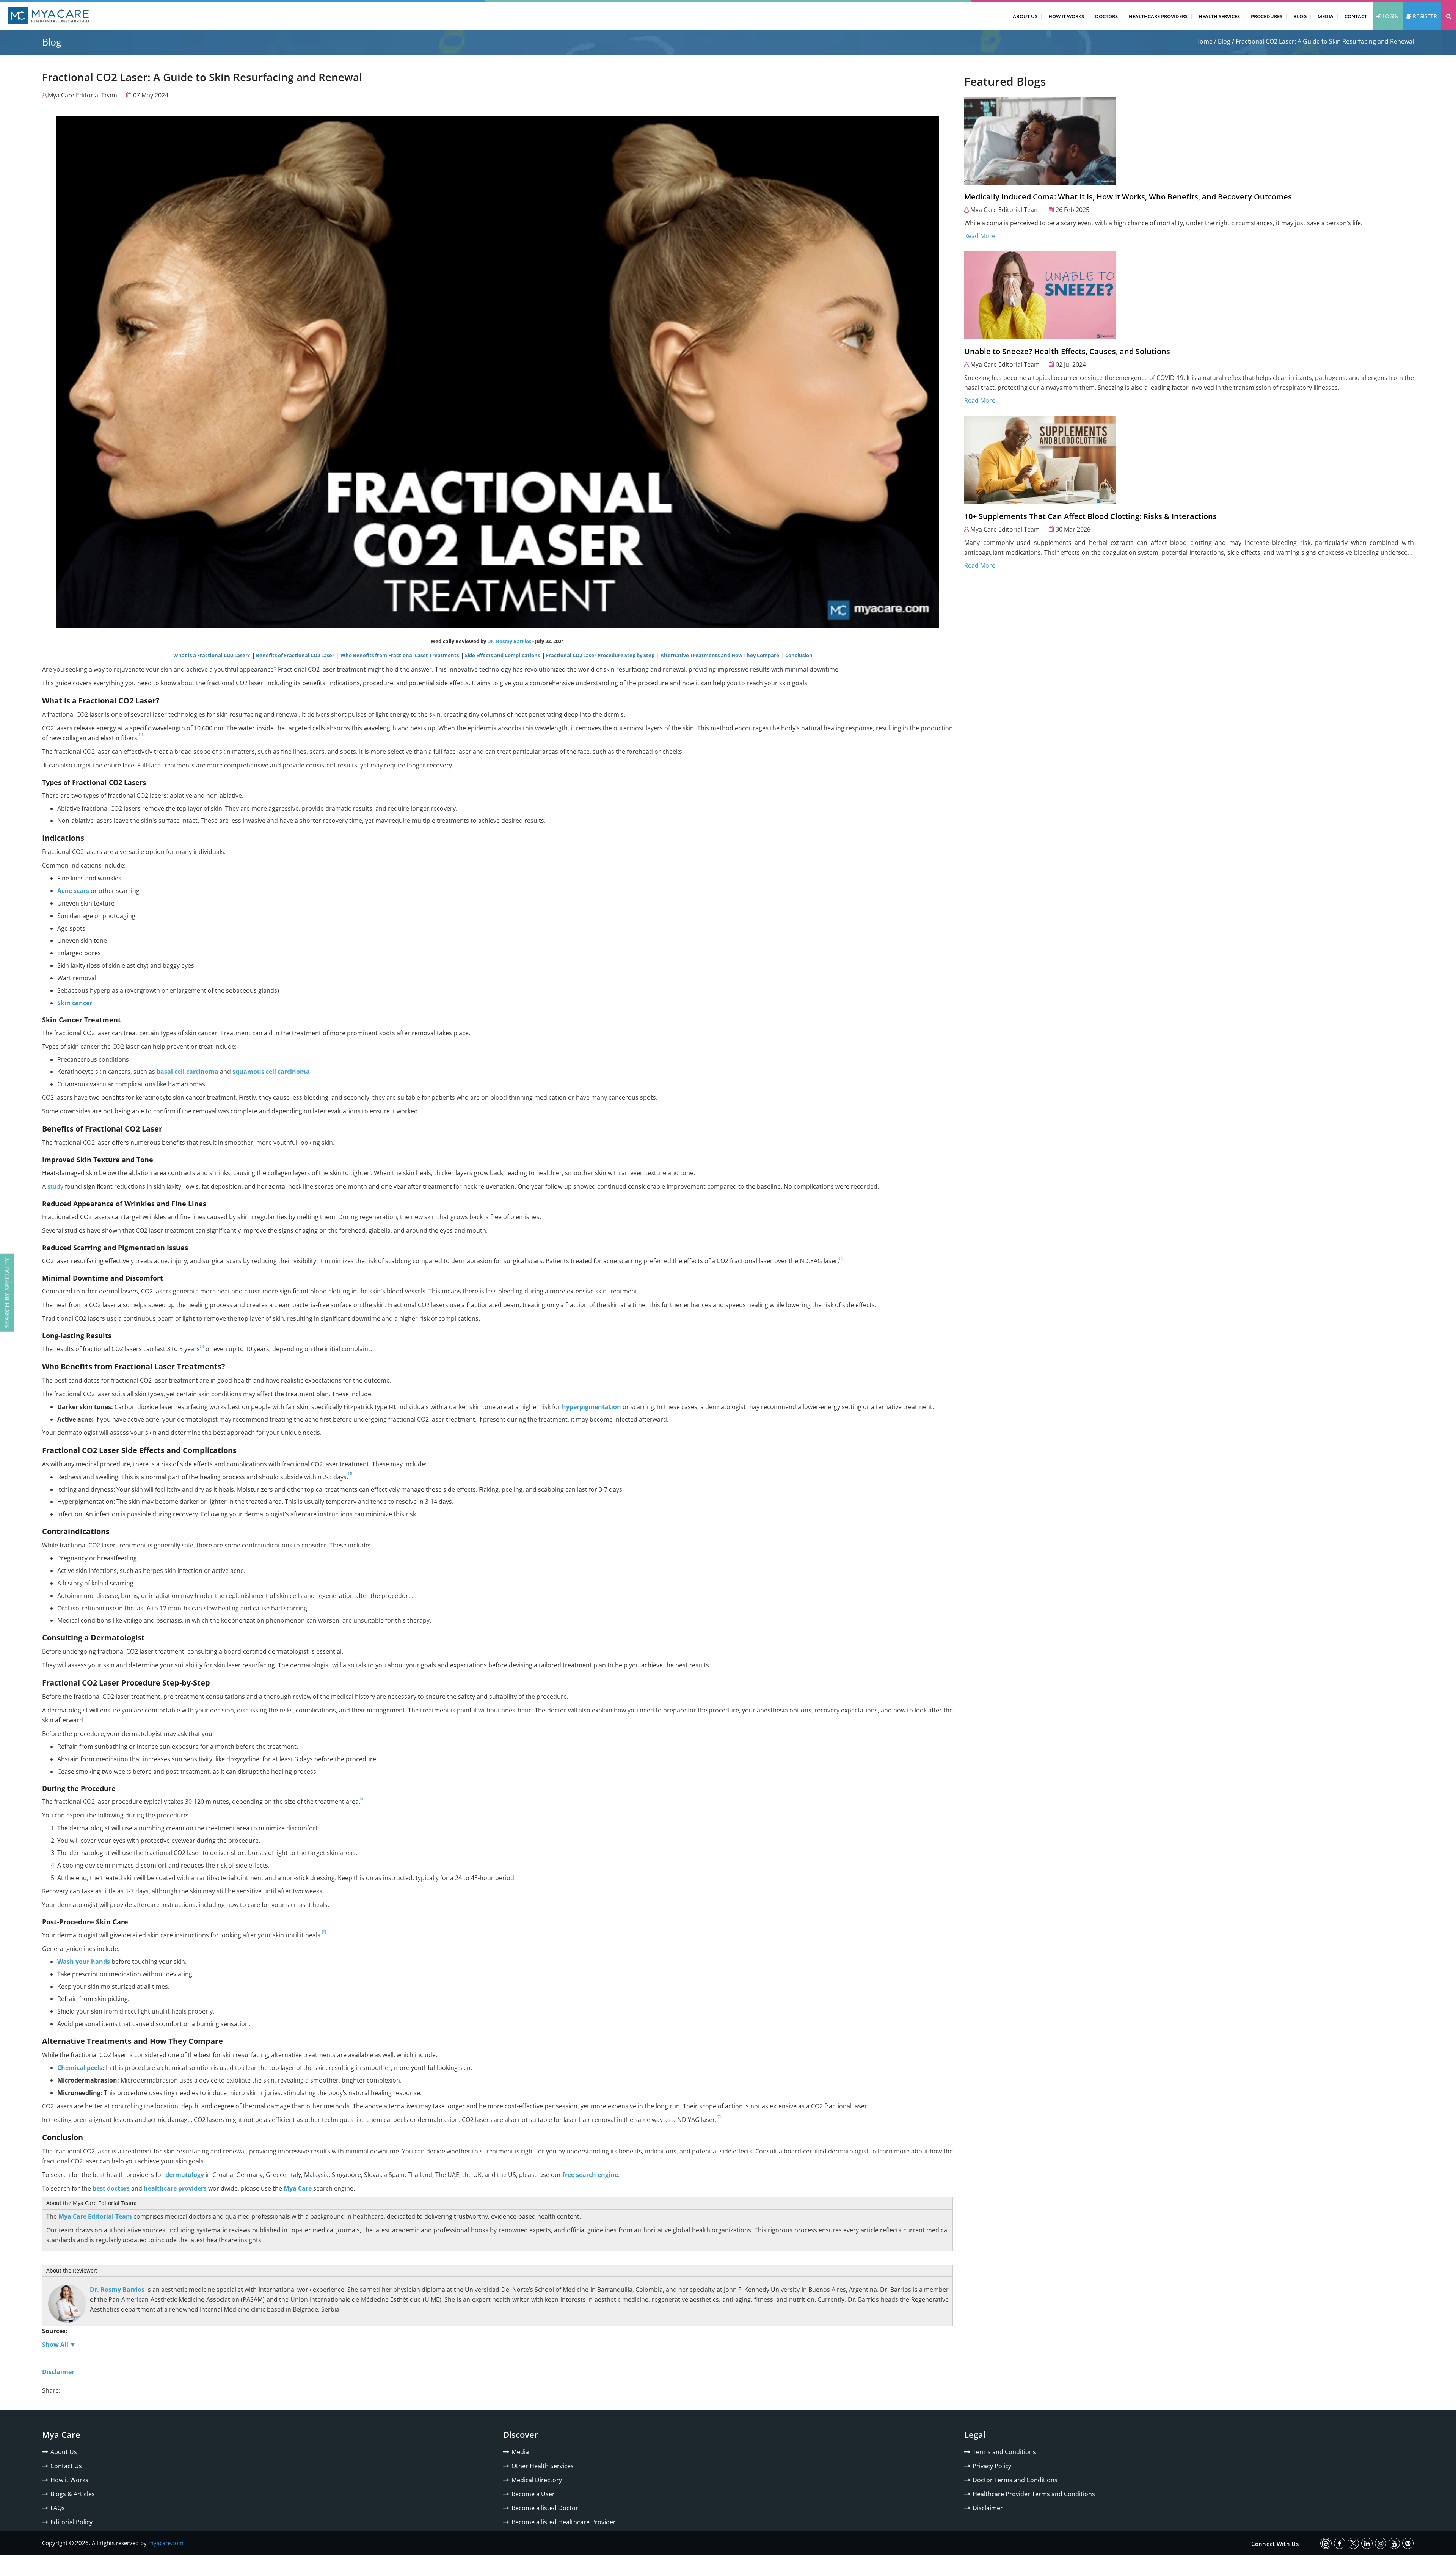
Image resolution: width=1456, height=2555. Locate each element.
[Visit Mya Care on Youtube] (1394, 2543)
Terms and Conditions (1004, 2452)
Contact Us (66, 2466)
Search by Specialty (7, 1293)
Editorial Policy (71, 2522)
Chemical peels (80, 2068)
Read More (980, 236)
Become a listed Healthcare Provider (564, 2522)
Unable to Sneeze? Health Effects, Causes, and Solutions (1067, 351)
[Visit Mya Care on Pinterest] (1408, 2543)
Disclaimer (988, 2508)
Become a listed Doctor (545, 2508)
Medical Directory (537, 2480)
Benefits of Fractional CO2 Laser (296, 655)
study (55, 1186)
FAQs (58, 2508)
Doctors (1106, 16)
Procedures (1267, 16)
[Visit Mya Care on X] (1353, 2543)
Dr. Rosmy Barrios (509, 641)
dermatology (185, 2175)
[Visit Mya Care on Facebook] (1340, 2543)
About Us (1025, 16)
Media (1326, 16)
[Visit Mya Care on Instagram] (1381, 2543)
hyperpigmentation (591, 1407)
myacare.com (166, 2543)
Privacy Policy (992, 2466)
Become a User (533, 2494)
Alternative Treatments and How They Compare (720, 655)
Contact (1356, 16)
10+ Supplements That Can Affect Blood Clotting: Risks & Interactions (1090, 516)
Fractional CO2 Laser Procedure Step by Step (601, 655)
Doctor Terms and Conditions (1015, 2480)
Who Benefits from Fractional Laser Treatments (400, 655)
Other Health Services (543, 2466)
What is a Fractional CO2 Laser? (212, 655)
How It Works (1066, 16)
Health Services (1219, 16)
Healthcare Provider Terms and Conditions (1034, 2494)
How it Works (69, 2480)
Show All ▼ (59, 2345)
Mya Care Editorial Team (82, 95)
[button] (1448, 16)
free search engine (590, 2175)
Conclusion (799, 655)
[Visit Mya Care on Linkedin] (1367, 2543)
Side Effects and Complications (503, 655)
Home (1204, 41)
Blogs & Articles (73, 2494)
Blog (1300, 16)
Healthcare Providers (1158, 16)
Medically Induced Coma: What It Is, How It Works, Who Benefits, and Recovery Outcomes (1128, 197)
